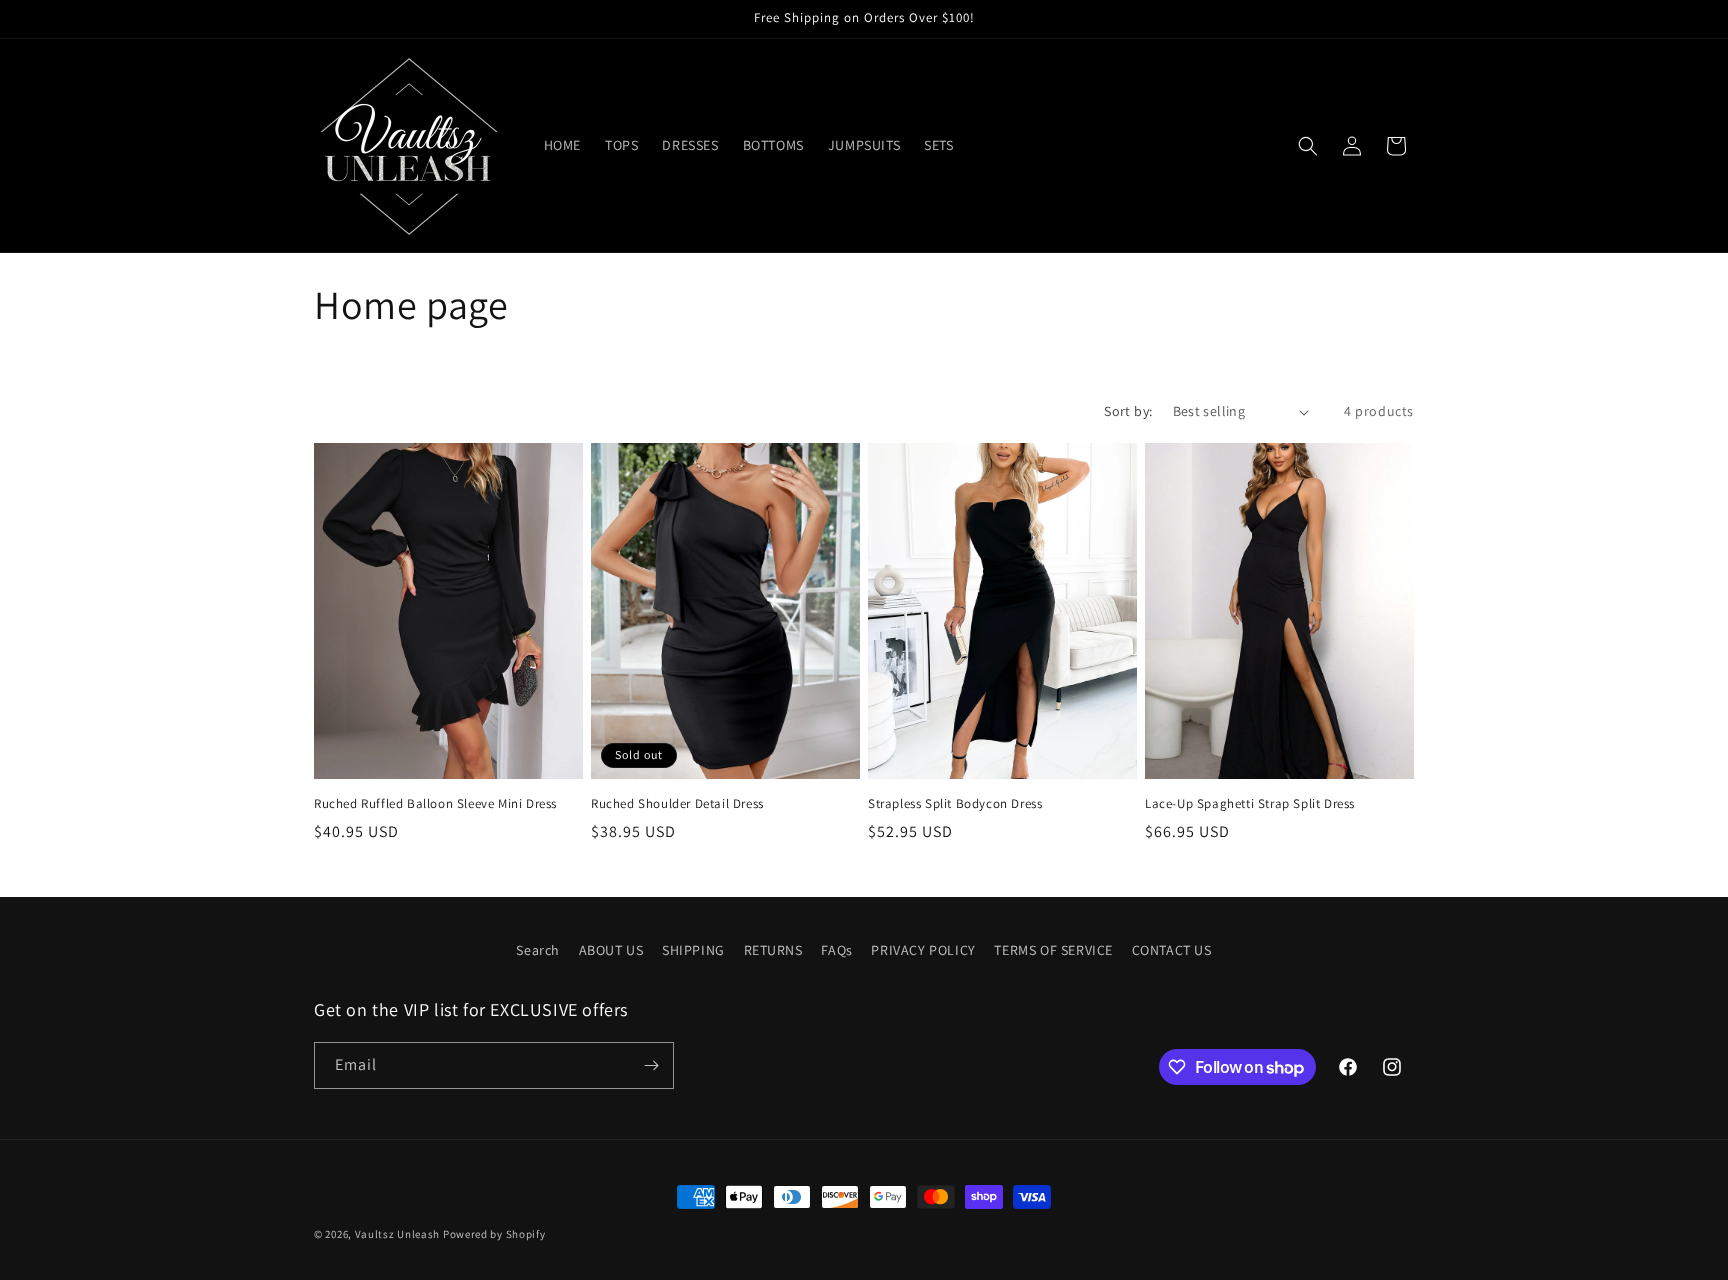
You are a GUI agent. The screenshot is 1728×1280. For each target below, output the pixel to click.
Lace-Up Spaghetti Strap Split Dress (1250, 804)
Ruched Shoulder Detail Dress (677, 804)
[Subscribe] (651, 1065)
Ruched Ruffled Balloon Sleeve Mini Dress (435, 804)
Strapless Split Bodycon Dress (955, 804)
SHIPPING (693, 950)
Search (538, 950)
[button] (1308, 146)
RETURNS (773, 950)
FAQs (836, 950)
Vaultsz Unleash (398, 1234)
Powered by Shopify (494, 1234)
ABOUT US (611, 950)
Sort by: (1128, 411)
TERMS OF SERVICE (1053, 950)
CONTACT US (1172, 950)
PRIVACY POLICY (923, 950)
